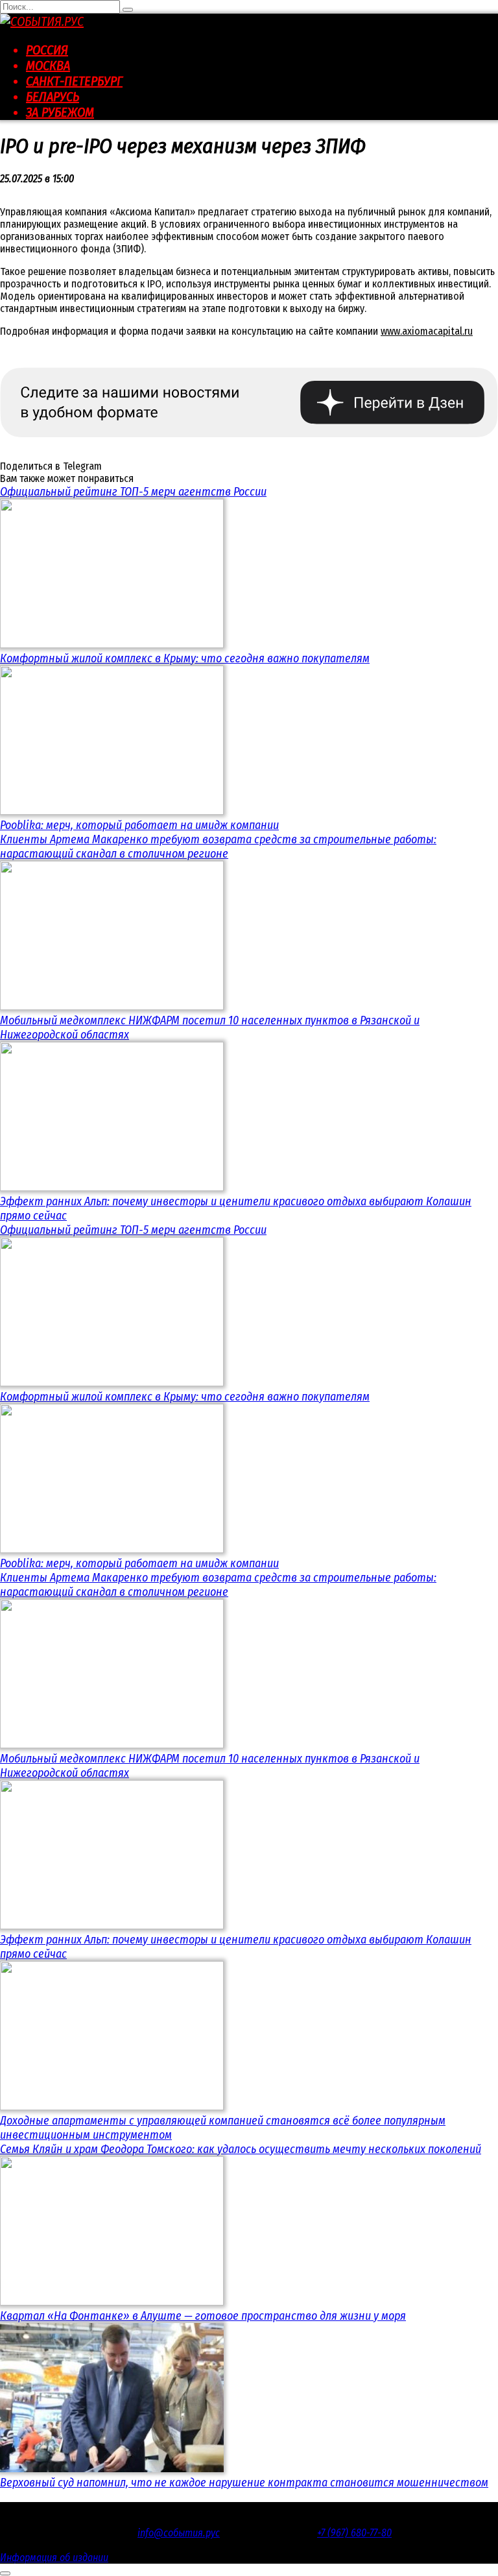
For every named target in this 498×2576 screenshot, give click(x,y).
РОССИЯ (47, 50)
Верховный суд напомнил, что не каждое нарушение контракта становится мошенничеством (244, 2483)
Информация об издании (54, 2558)
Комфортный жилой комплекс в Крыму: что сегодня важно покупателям (185, 658)
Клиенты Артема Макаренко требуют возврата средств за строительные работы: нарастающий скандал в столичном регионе (218, 847)
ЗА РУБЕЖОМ (60, 112)
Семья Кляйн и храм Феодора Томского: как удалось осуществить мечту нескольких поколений (241, 2149)
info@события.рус (179, 2533)
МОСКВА (48, 66)
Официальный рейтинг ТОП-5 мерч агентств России (133, 492)
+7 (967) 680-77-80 (354, 2533)
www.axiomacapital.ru (427, 331)
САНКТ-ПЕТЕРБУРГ (74, 81)
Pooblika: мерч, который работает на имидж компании (139, 825)
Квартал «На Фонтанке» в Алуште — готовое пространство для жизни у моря (203, 2316)
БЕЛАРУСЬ (53, 97)
